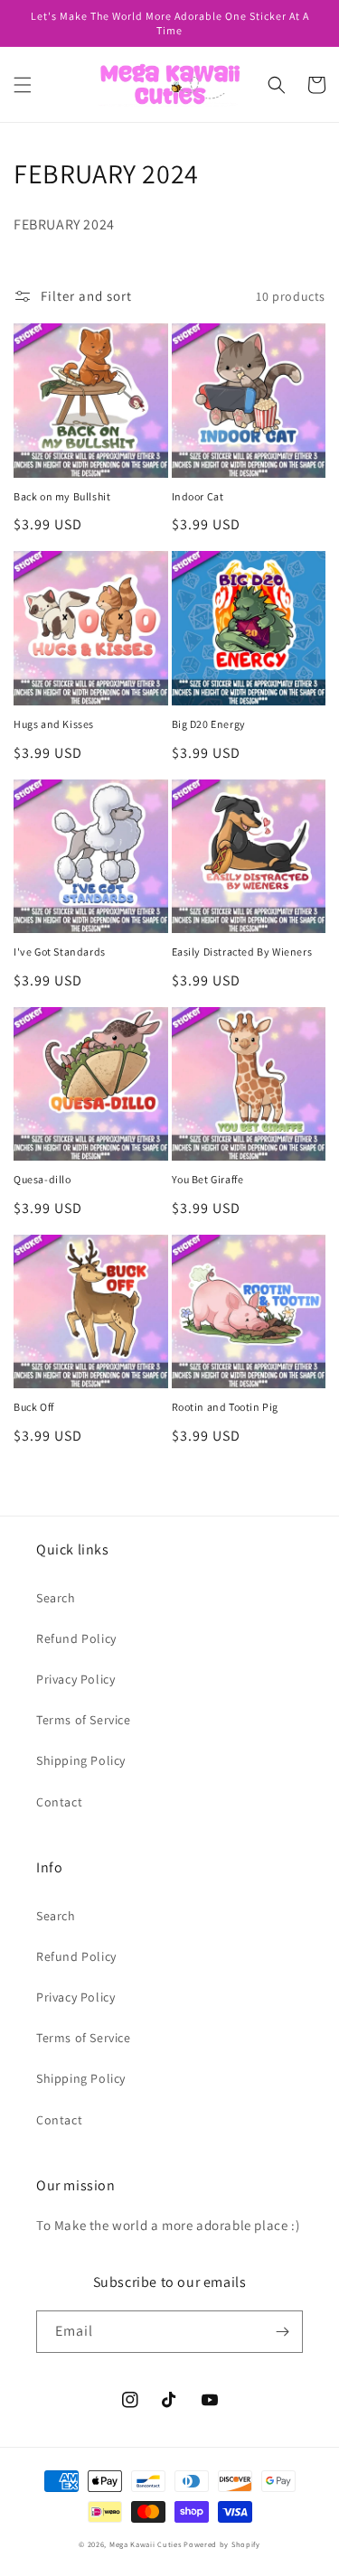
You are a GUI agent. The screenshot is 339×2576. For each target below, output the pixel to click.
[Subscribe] (282, 2332)
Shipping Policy (81, 1760)
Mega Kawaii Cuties (146, 2544)
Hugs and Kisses (54, 724)
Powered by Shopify (222, 2544)
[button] (23, 85)
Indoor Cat (198, 496)
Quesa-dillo (42, 1179)
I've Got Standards (60, 952)
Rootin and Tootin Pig (226, 1407)
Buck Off (34, 1407)
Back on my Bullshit (62, 496)
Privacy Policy (75, 1679)
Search (56, 1598)
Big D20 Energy (209, 724)
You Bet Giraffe (208, 1179)
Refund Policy (76, 1638)
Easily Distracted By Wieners (242, 952)
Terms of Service (84, 1720)
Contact (59, 1802)
